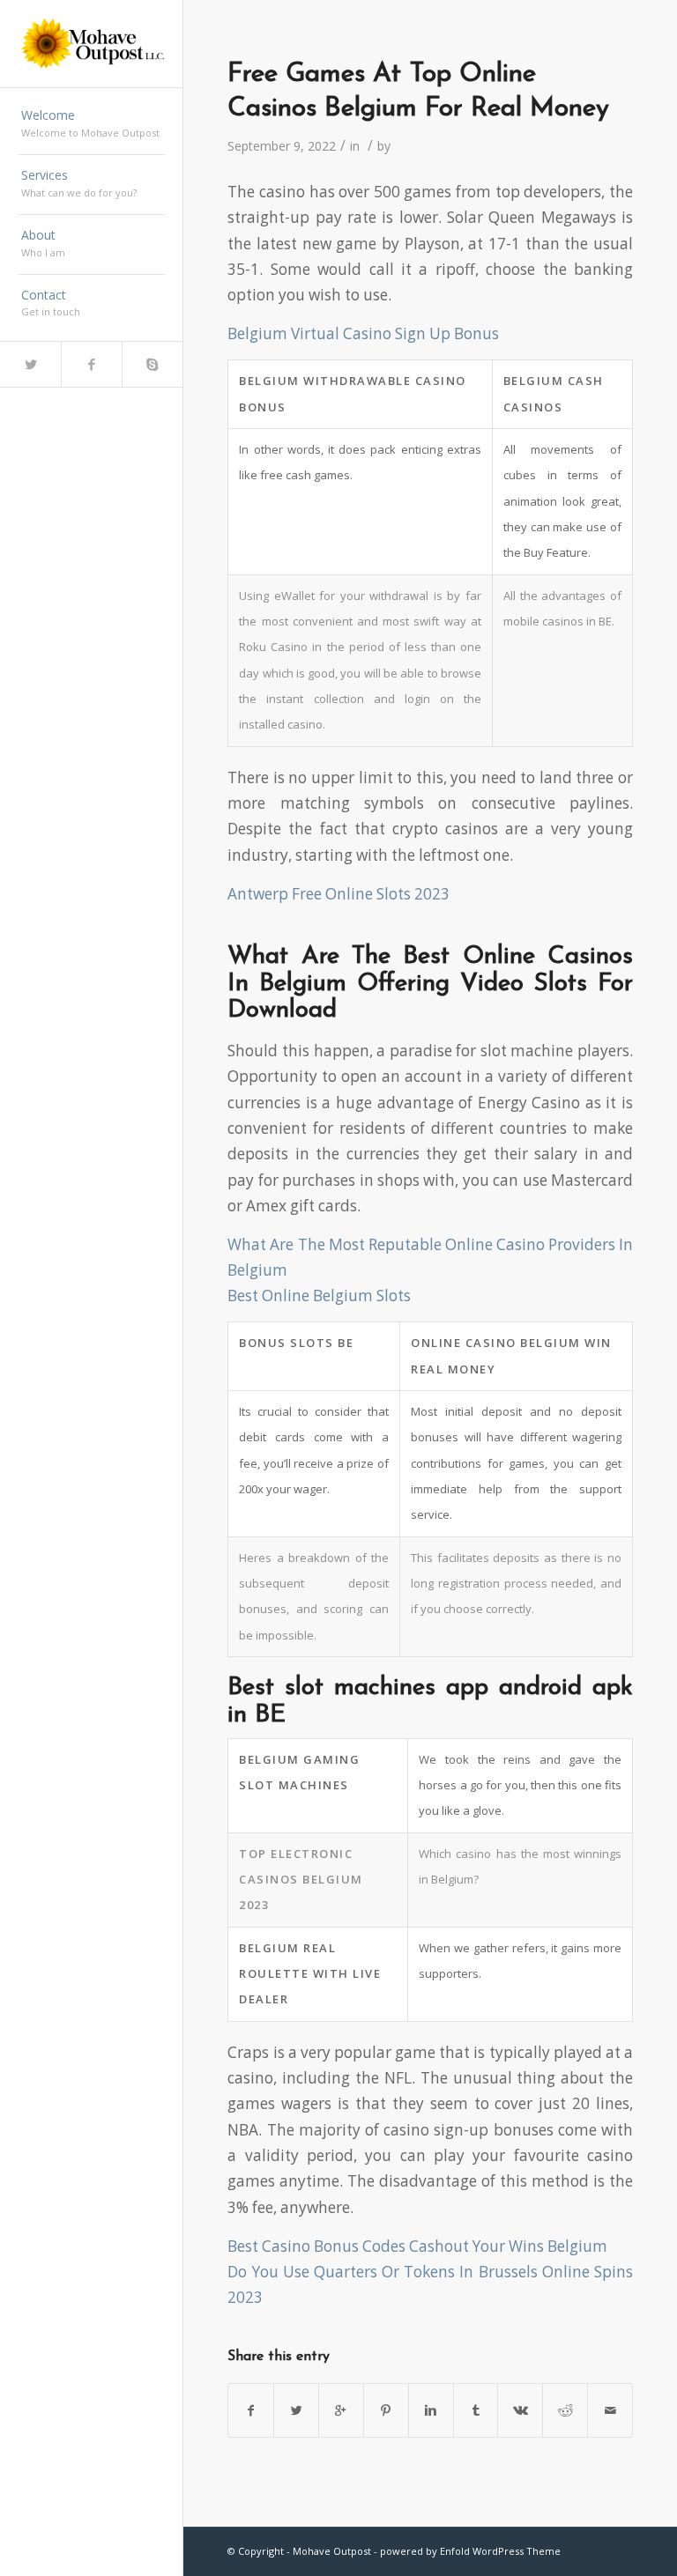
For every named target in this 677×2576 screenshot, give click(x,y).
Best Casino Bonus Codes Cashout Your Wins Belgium (417, 2246)
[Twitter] (30, 364)
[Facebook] (91, 364)
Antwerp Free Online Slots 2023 (338, 894)
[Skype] (152, 364)
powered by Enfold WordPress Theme (470, 2551)
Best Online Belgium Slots (319, 1295)
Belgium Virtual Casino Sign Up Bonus (363, 333)
